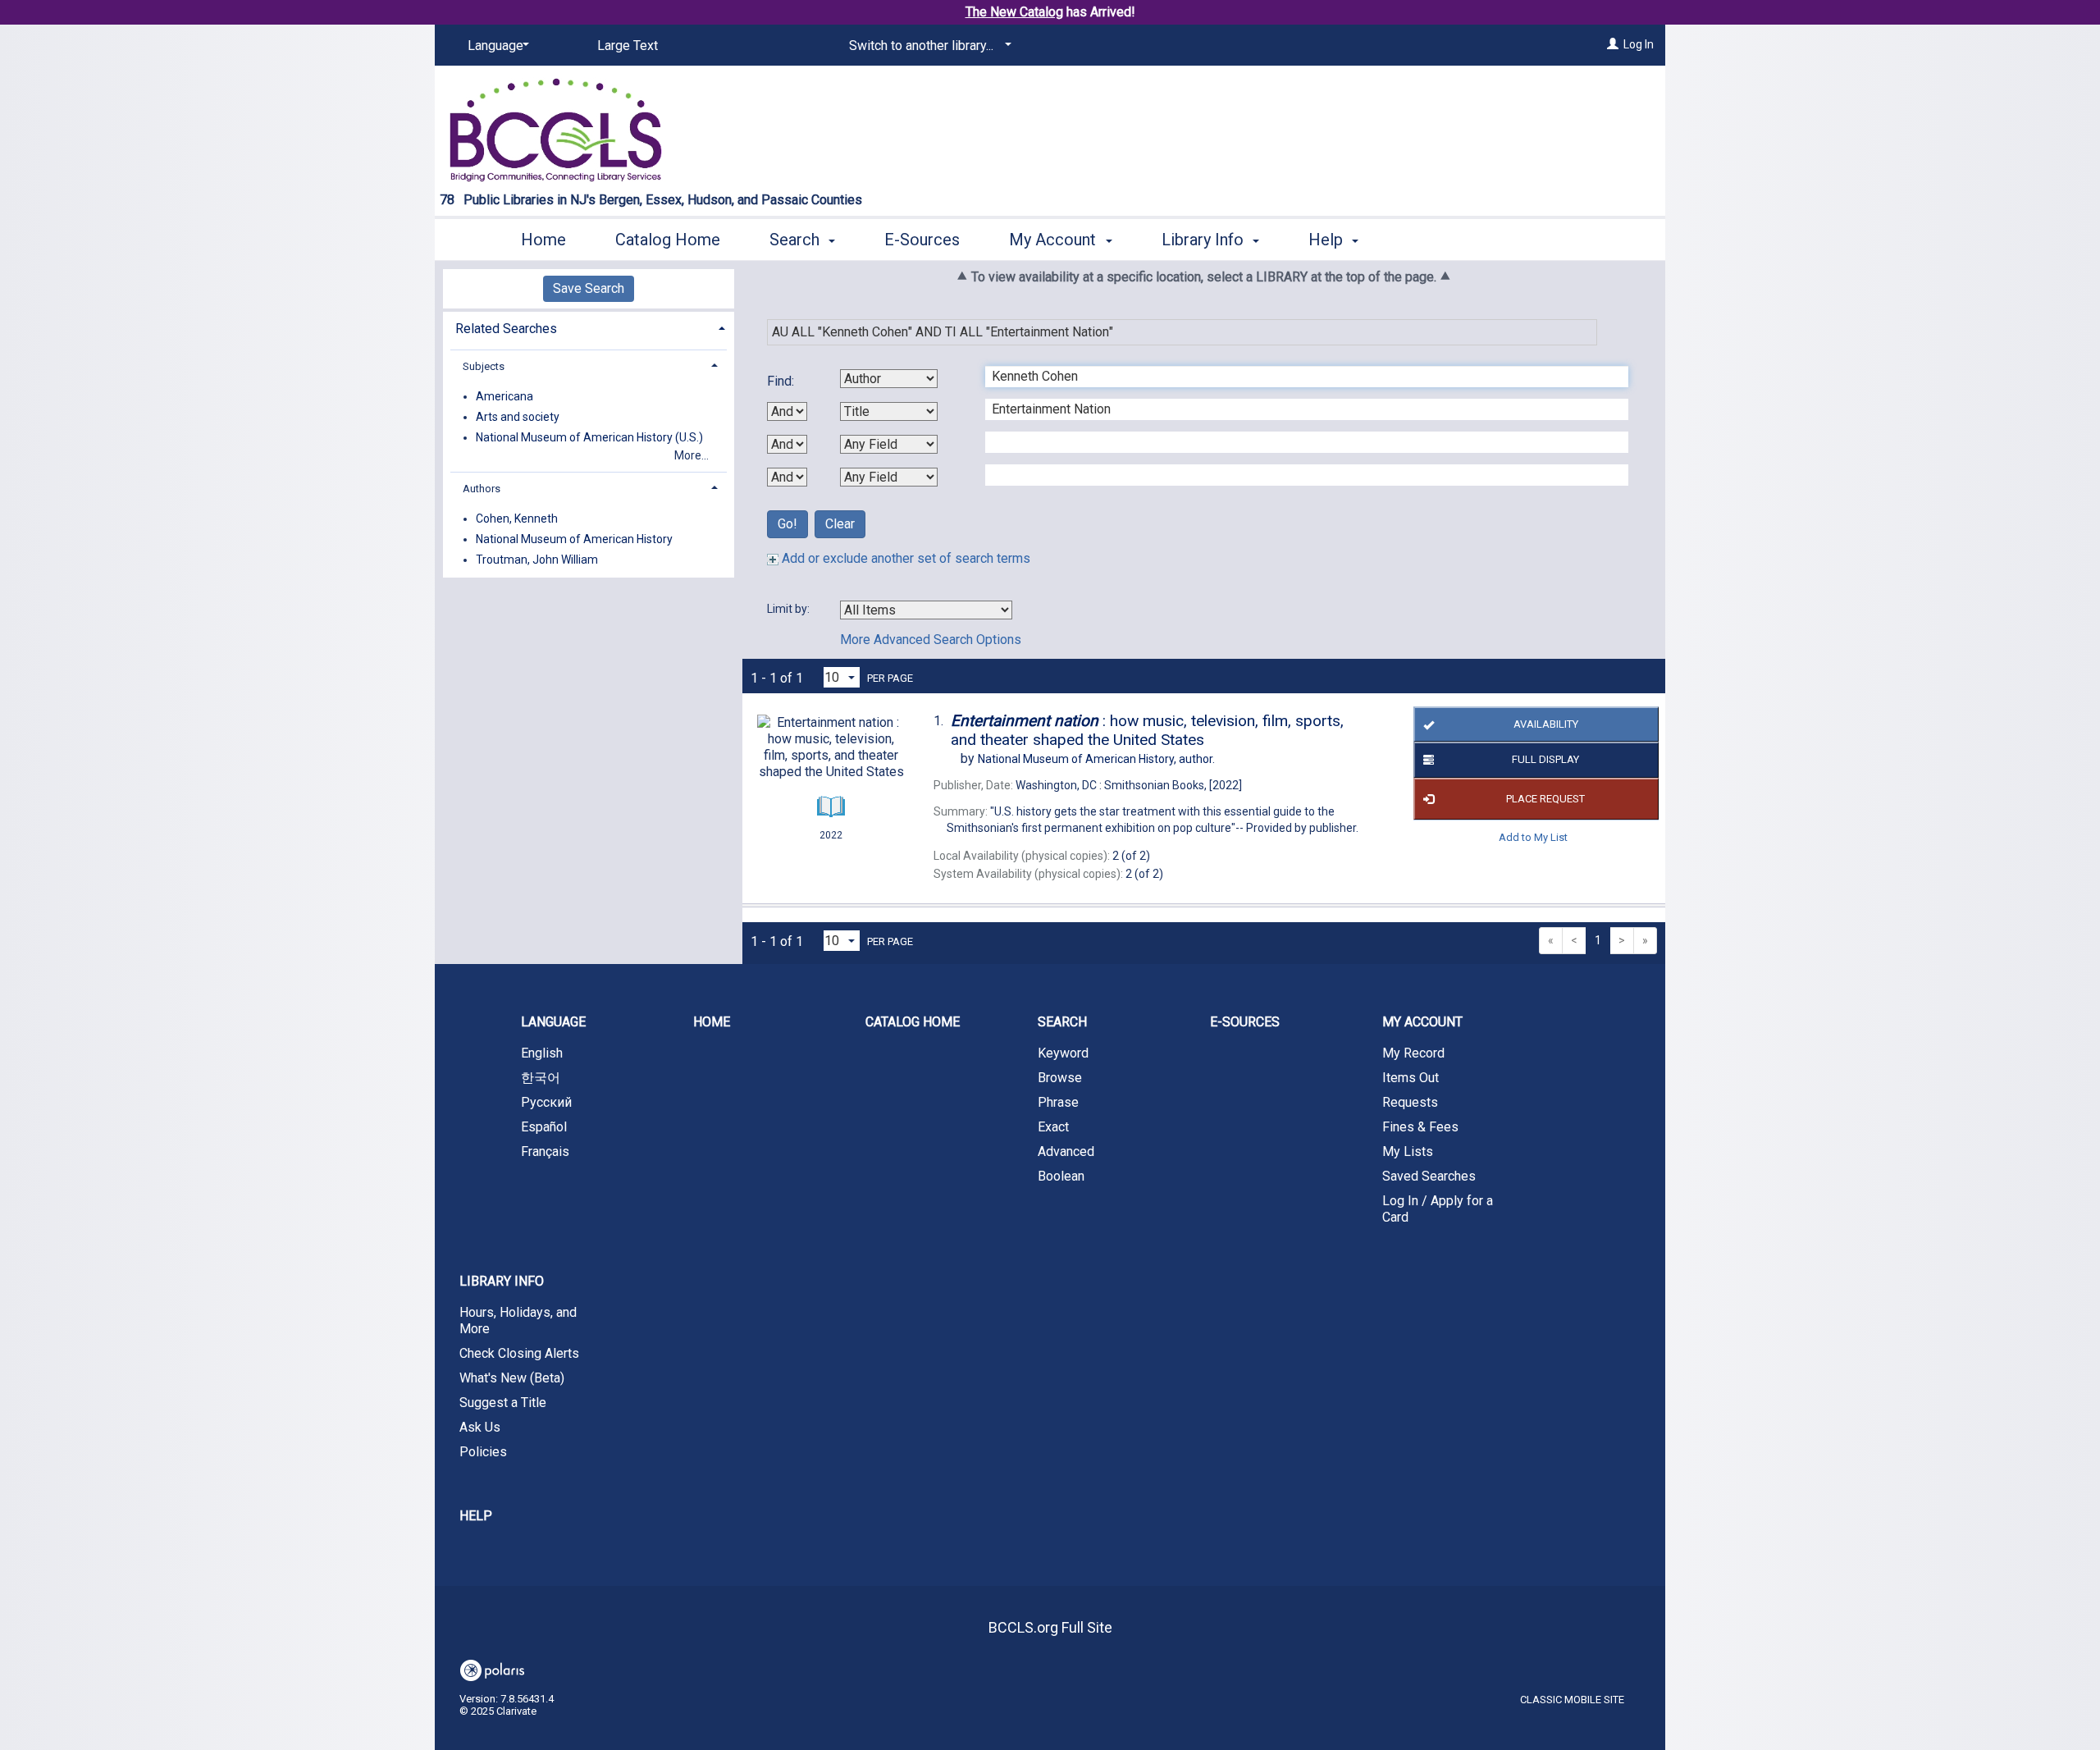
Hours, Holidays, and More (518, 1320)
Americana (504, 396)
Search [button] (797, 240)
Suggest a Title (503, 1403)
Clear (840, 524)
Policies (483, 1452)
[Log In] (1613, 44)
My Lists (1408, 1151)
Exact (1053, 1127)
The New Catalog (1014, 12)
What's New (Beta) (512, 1378)
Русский (546, 1102)
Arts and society (518, 417)
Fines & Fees (1420, 1127)
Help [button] (1328, 240)
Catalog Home (668, 240)
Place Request (1545, 799)
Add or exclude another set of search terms (904, 558)
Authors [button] (482, 489)
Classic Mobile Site (1572, 1700)
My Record (1413, 1053)
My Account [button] (1055, 240)
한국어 (541, 1078)
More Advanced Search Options (931, 640)
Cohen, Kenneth (517, 519)
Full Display (1545, 759)
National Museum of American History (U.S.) (589, 437)
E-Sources (922, 240)
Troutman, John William (537, 560)
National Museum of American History (574, 539)
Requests (1410, 1102)
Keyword (1063, 1053)
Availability (1546, 724)
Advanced (1066, 1151)
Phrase (1058, 1102)
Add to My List (1533, 837)
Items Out (1411, 1078)
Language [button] (553, 1022)
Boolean (1061, 1176)
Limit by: (790, 609)
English (542, 1053)
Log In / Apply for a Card (1438, 1209)
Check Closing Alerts (519, 1353)
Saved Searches (1429, 1176)
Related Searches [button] (506, 329)
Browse (1060, 1078)
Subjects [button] (484, 366)
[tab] (589, 327)
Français (545, 1151)
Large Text (628, 46)
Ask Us (480, 1427)
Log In (1639, 44)
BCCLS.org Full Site (1050, 1627)
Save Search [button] (589, 288)
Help (476, 1516)
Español (544, 1127)
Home (543, 240)
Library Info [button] (1205, 240)
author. (1096, 759)
